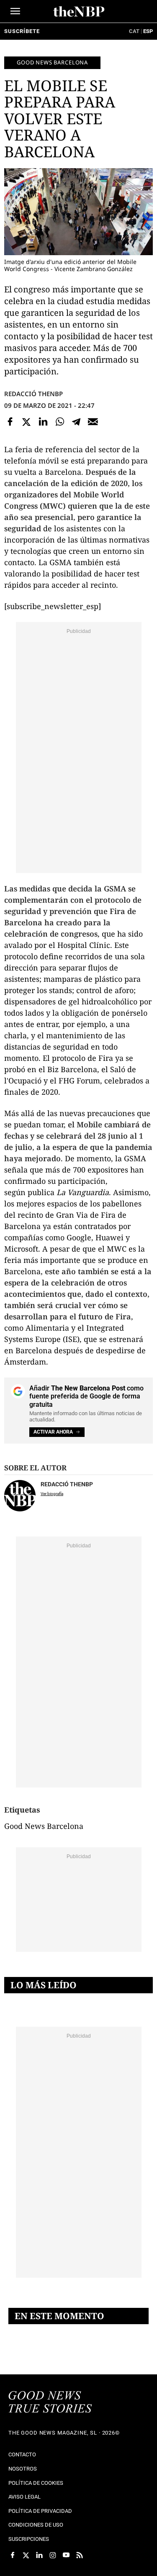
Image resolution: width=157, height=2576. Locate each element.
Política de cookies (36, 2483)
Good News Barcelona (52, 62)
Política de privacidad (40, 2511)
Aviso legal (24, 2497)
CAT (134, 31)
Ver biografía (52, 1494)
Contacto (22, 2454)
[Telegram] (76, 422)
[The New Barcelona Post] (50, 2403)
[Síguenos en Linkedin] (39, 2555)
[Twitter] (27, 422)
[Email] (93, 422)
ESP (148, 31)
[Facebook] (10, 422)
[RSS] (80, 2555)
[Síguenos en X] (26, 2555)
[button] (15, 11)
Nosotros (23, 2469)
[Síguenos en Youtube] (66, 2555)
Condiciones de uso (36, 2525)
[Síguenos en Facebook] (13, 2555)
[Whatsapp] (60, 422)
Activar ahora (53, 1432)
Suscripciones (29, 2539)
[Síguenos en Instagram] (53, 2555)
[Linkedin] (43, 422)
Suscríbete (22, 31)
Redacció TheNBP (33, 394)
